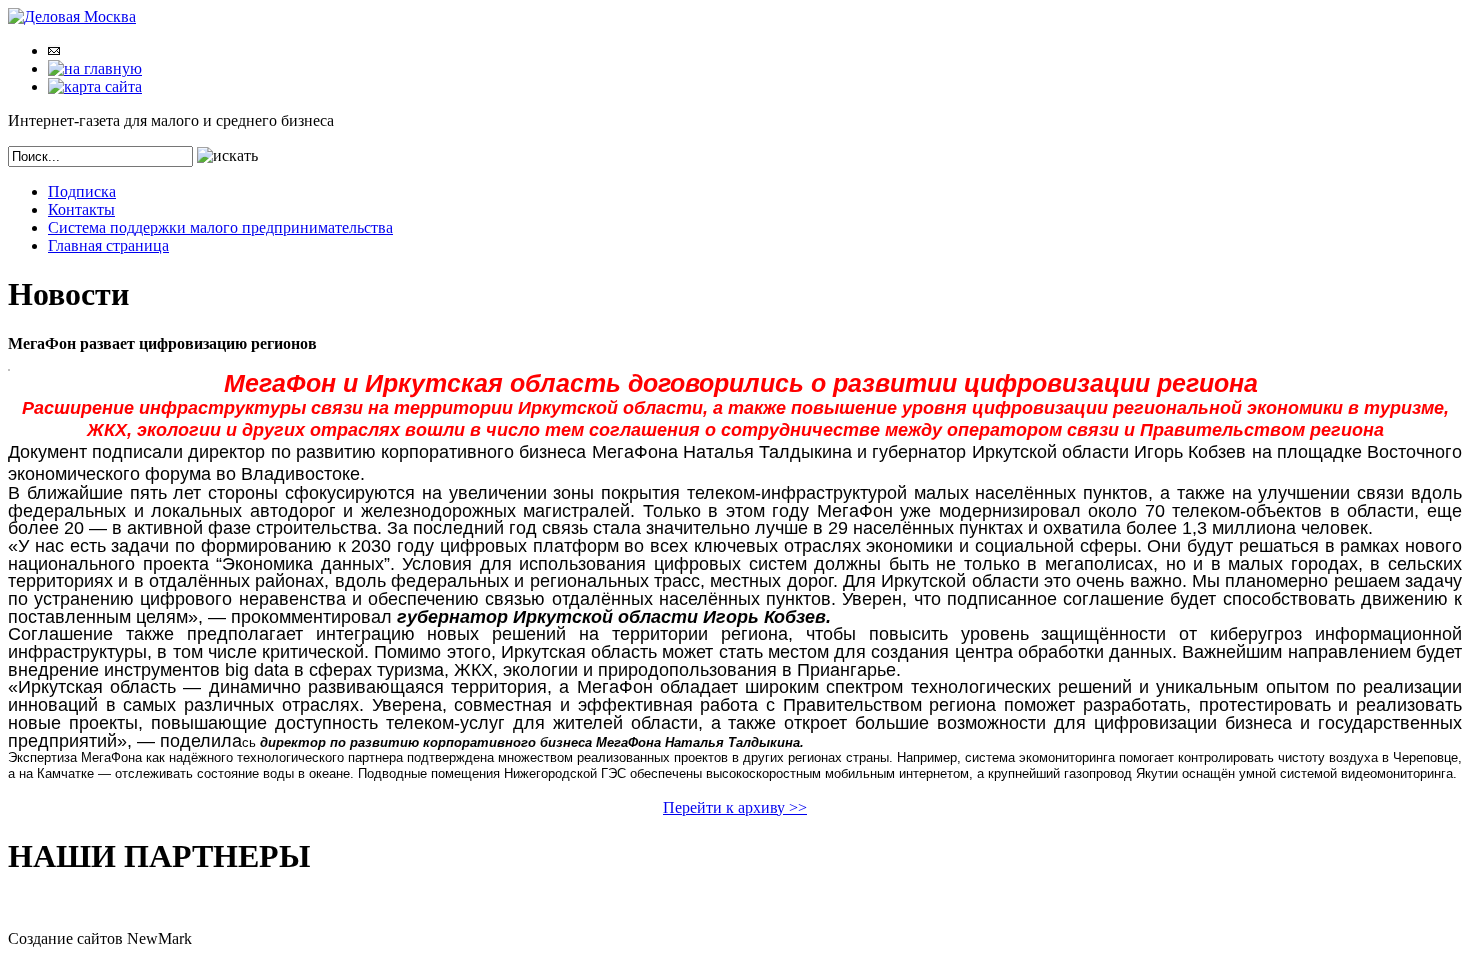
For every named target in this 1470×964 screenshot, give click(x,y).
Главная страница (108, 245)
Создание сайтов (65, 938)
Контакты (81, 209)
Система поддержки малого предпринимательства (220, 227)
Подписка (82, 191)
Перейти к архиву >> (735, 807)
